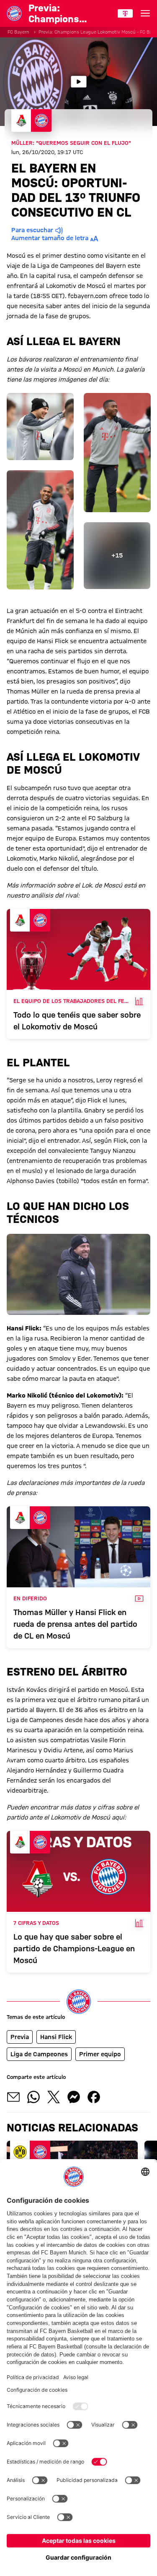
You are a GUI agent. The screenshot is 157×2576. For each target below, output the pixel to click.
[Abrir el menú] (145, 13)
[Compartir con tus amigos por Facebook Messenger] (74, 2097)
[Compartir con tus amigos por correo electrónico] (13, 2097)
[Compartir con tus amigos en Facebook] (94, 2097)
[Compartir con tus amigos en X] (54, 2097)
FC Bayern (18, 32)
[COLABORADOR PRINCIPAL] (125, 13)
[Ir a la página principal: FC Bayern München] (14, 13)
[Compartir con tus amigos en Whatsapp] (33, 2097)
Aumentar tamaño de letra (50, 238)
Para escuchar (32, 230)
